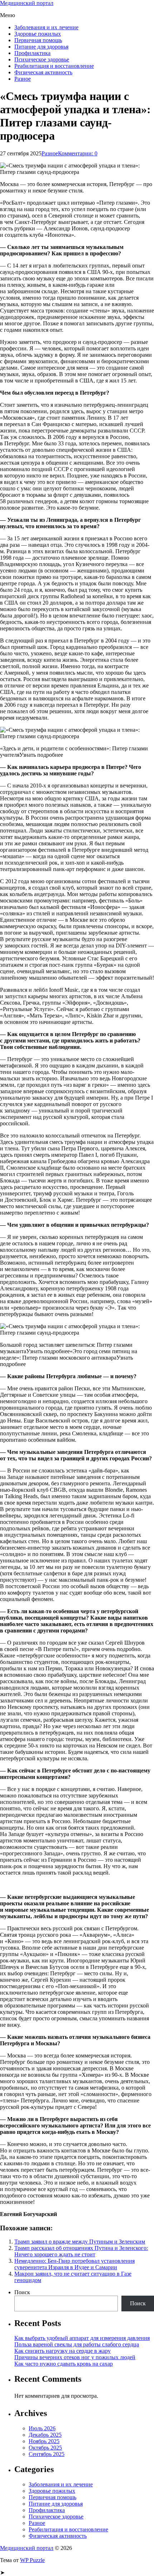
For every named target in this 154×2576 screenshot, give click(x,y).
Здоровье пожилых (38, 34)
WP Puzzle (32, 2560)
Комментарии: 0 (78, 153)
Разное (23, 79)
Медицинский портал (27, 3)
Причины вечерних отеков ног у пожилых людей (75, 2357)
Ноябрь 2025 (44, 2441)
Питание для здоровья (41, 47)
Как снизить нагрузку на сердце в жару (62, 2351)
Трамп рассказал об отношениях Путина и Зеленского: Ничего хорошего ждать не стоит (81, 2251)
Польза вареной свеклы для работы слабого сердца (77, 2344)
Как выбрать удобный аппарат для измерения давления (82, 2338)
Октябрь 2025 (45, 2448)
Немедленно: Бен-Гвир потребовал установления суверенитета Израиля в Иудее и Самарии (74, 2264)
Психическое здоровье (42, 59)
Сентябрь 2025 (47, 2454)
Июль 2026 (42, 2428)
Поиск (22, 2292)
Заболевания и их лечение (46, 27)
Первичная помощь (38, 40)
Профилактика (32, 53)
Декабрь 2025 (45, 2435)
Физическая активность (43, 72)
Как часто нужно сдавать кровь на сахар (64, 2364)
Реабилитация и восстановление (54, 66)
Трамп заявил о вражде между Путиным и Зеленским (80, 2242)
